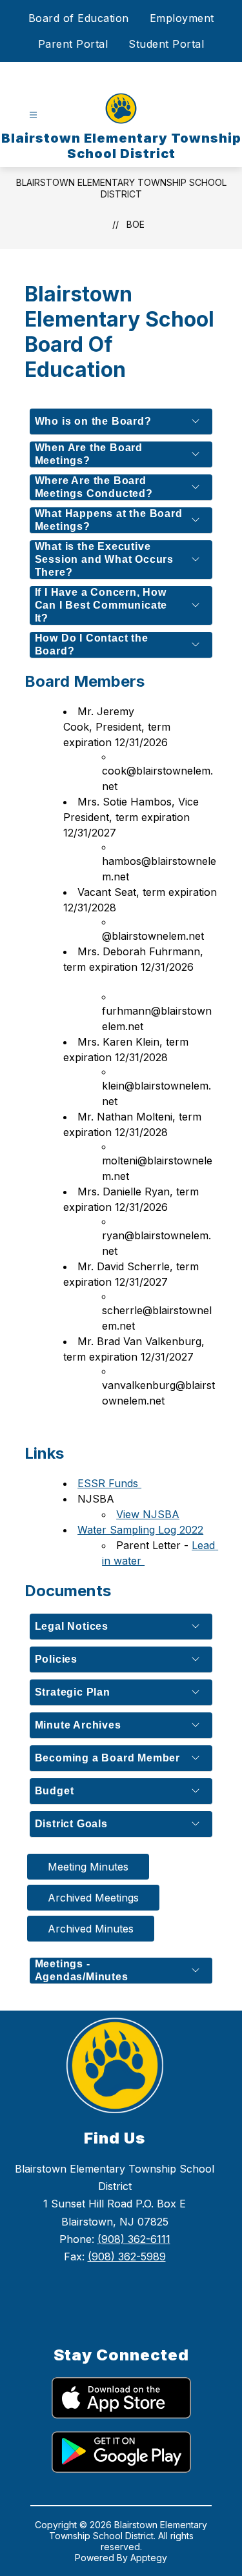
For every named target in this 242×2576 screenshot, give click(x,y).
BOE (136, 224)
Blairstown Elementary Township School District (121, 188)
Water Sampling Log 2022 (140, 1530)
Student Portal (166, 44)
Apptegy (149, 2558)
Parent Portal (73, 44)
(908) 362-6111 (134, 2239)
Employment (182, 18)
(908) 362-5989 (127, 2257)
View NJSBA (148, 1514)
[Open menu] (33, 115)
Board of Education (79, 18)
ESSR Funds (109, 1483)
